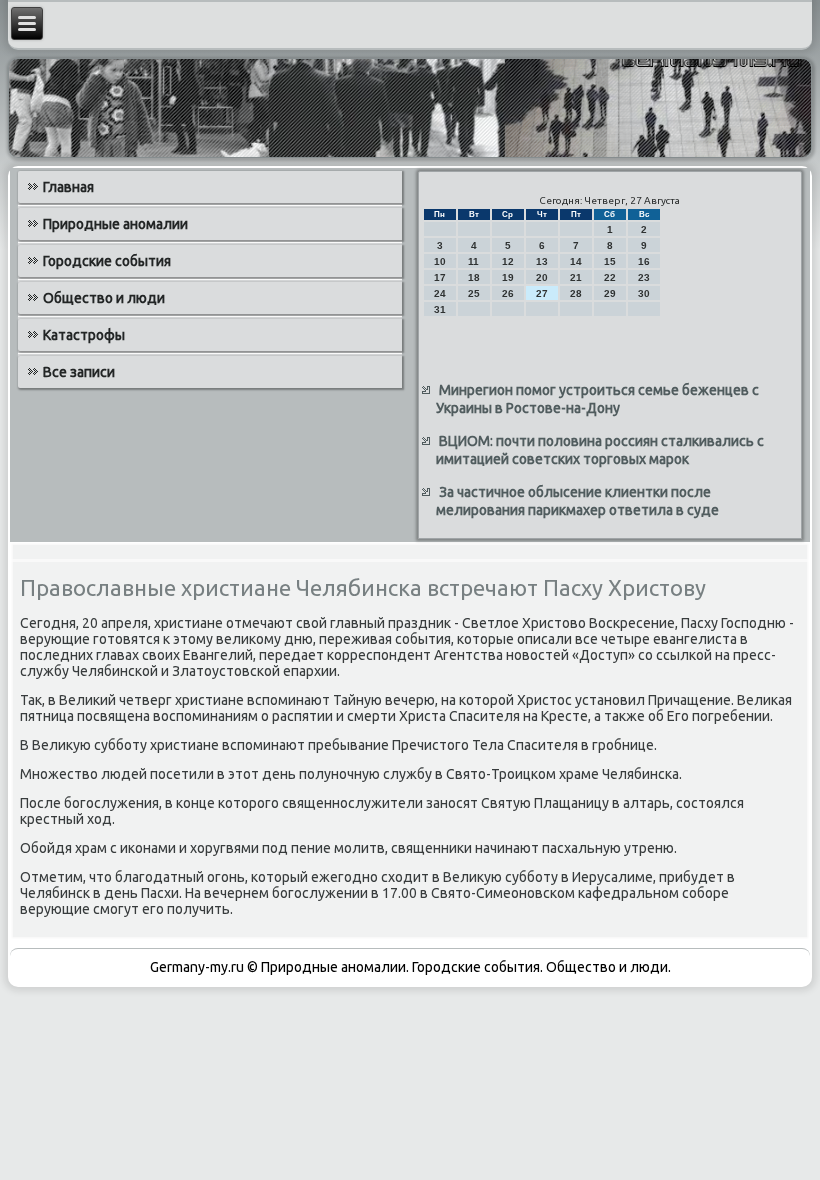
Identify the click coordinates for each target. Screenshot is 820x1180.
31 (440, 309)
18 (474, 277)
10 (440, 261)
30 (644, 293)
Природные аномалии (115, 224)
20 (542, 277)
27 (542, 293)
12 (508, 261)
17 (440, 277)
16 (644, 261)
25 (474, 293)
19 (508, 277)
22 (610, 277)
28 (576, 293)
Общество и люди (104, 298)
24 (440, 293)
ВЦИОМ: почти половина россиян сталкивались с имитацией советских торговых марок (600, 450)
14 (576, 261)
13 (542, 261)
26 (508, 293)
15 (610, 261)
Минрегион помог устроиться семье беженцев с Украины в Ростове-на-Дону (597, 399)
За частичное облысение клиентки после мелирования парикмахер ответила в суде (577, 501)
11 (473, 261)
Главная (68, 187)
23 (644, 277)
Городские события (107, 261)
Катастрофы (84, 335)
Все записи (79, 372)
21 (576, 277)
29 (610, 293)
